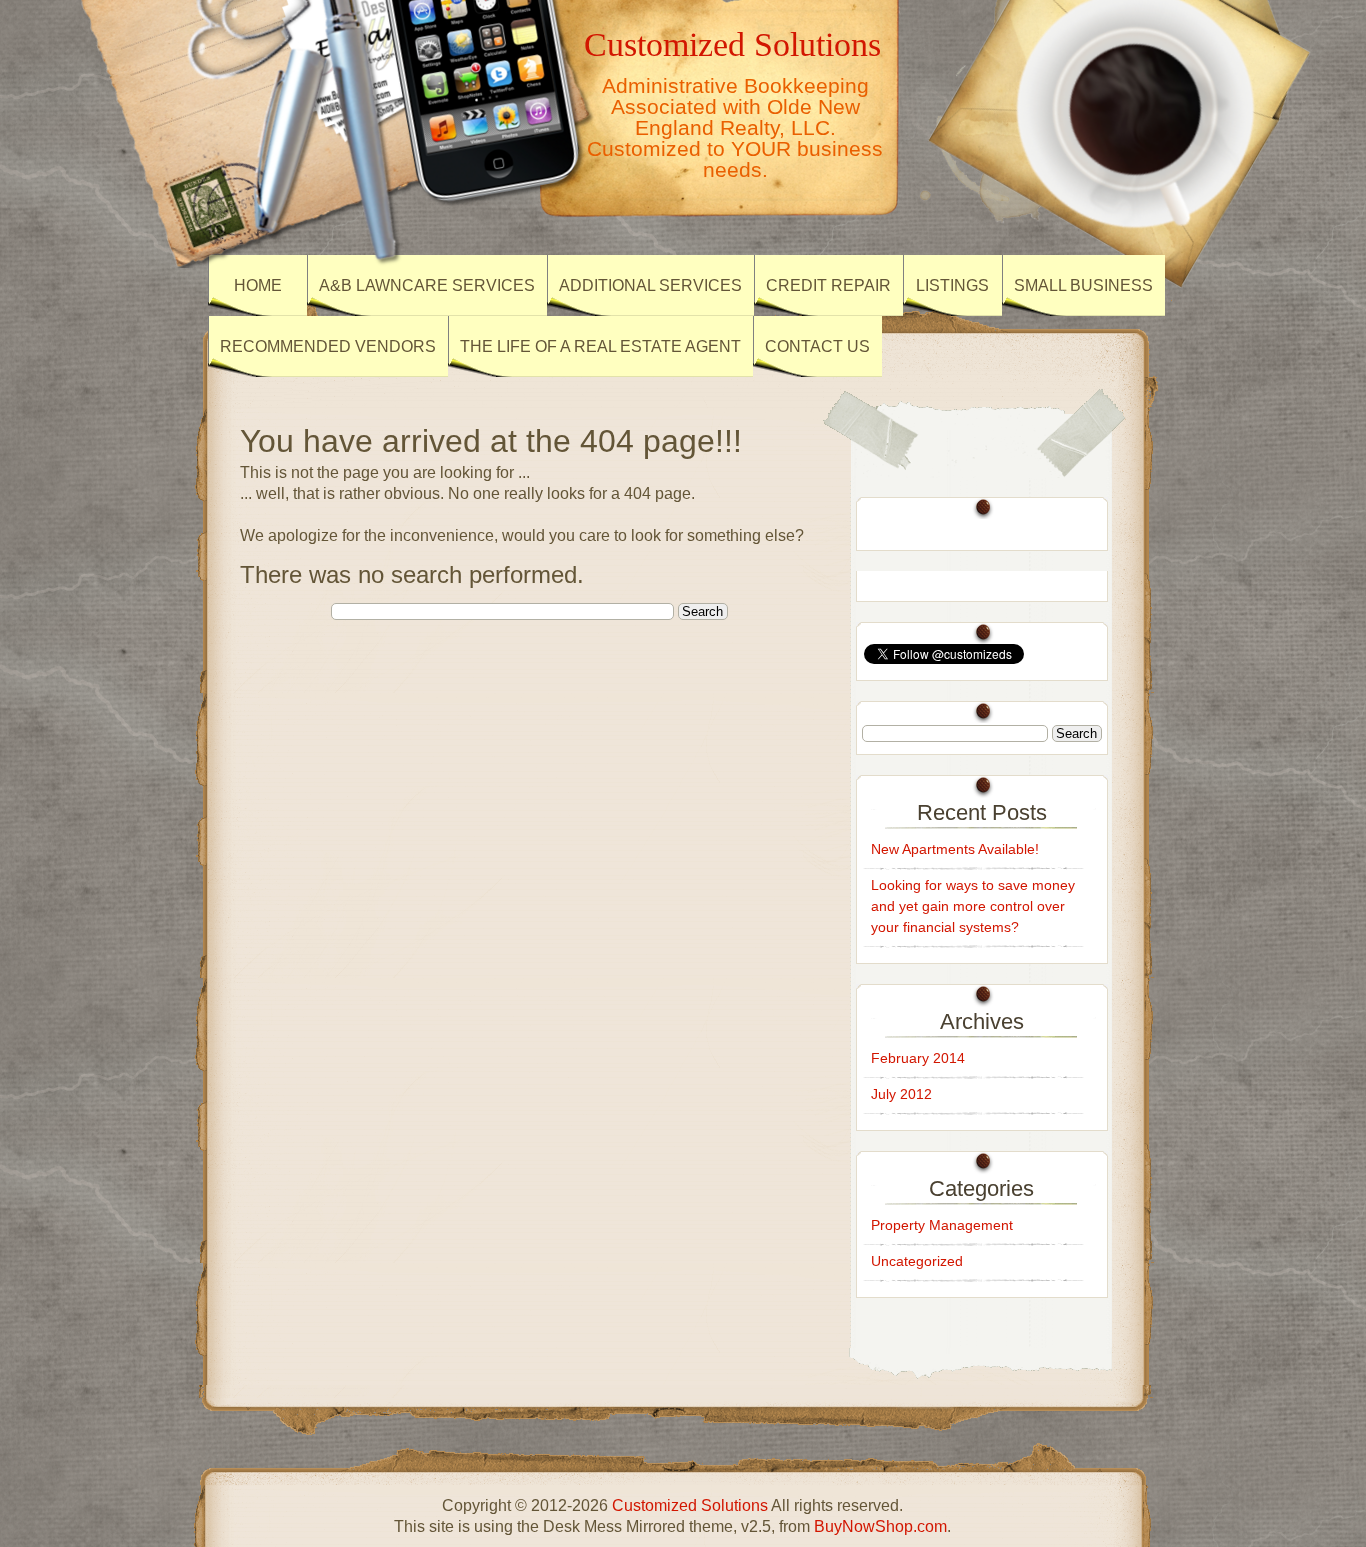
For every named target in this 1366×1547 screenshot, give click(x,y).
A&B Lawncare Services (427, 285)
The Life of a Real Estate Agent (600, 346)
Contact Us (817, 346)
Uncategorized (917, 1261)
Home (258, 285)
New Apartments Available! (955, 849)
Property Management (942, 1225)
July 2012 (901, 1094)
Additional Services (650, 285)
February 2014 (918, 1058)
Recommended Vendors (328, 346)
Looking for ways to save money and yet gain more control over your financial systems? (973, 906)
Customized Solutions (732, 44)
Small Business (1083, 285)
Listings (952, 285)
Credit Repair (828, 285)
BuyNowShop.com (880, 1526)
